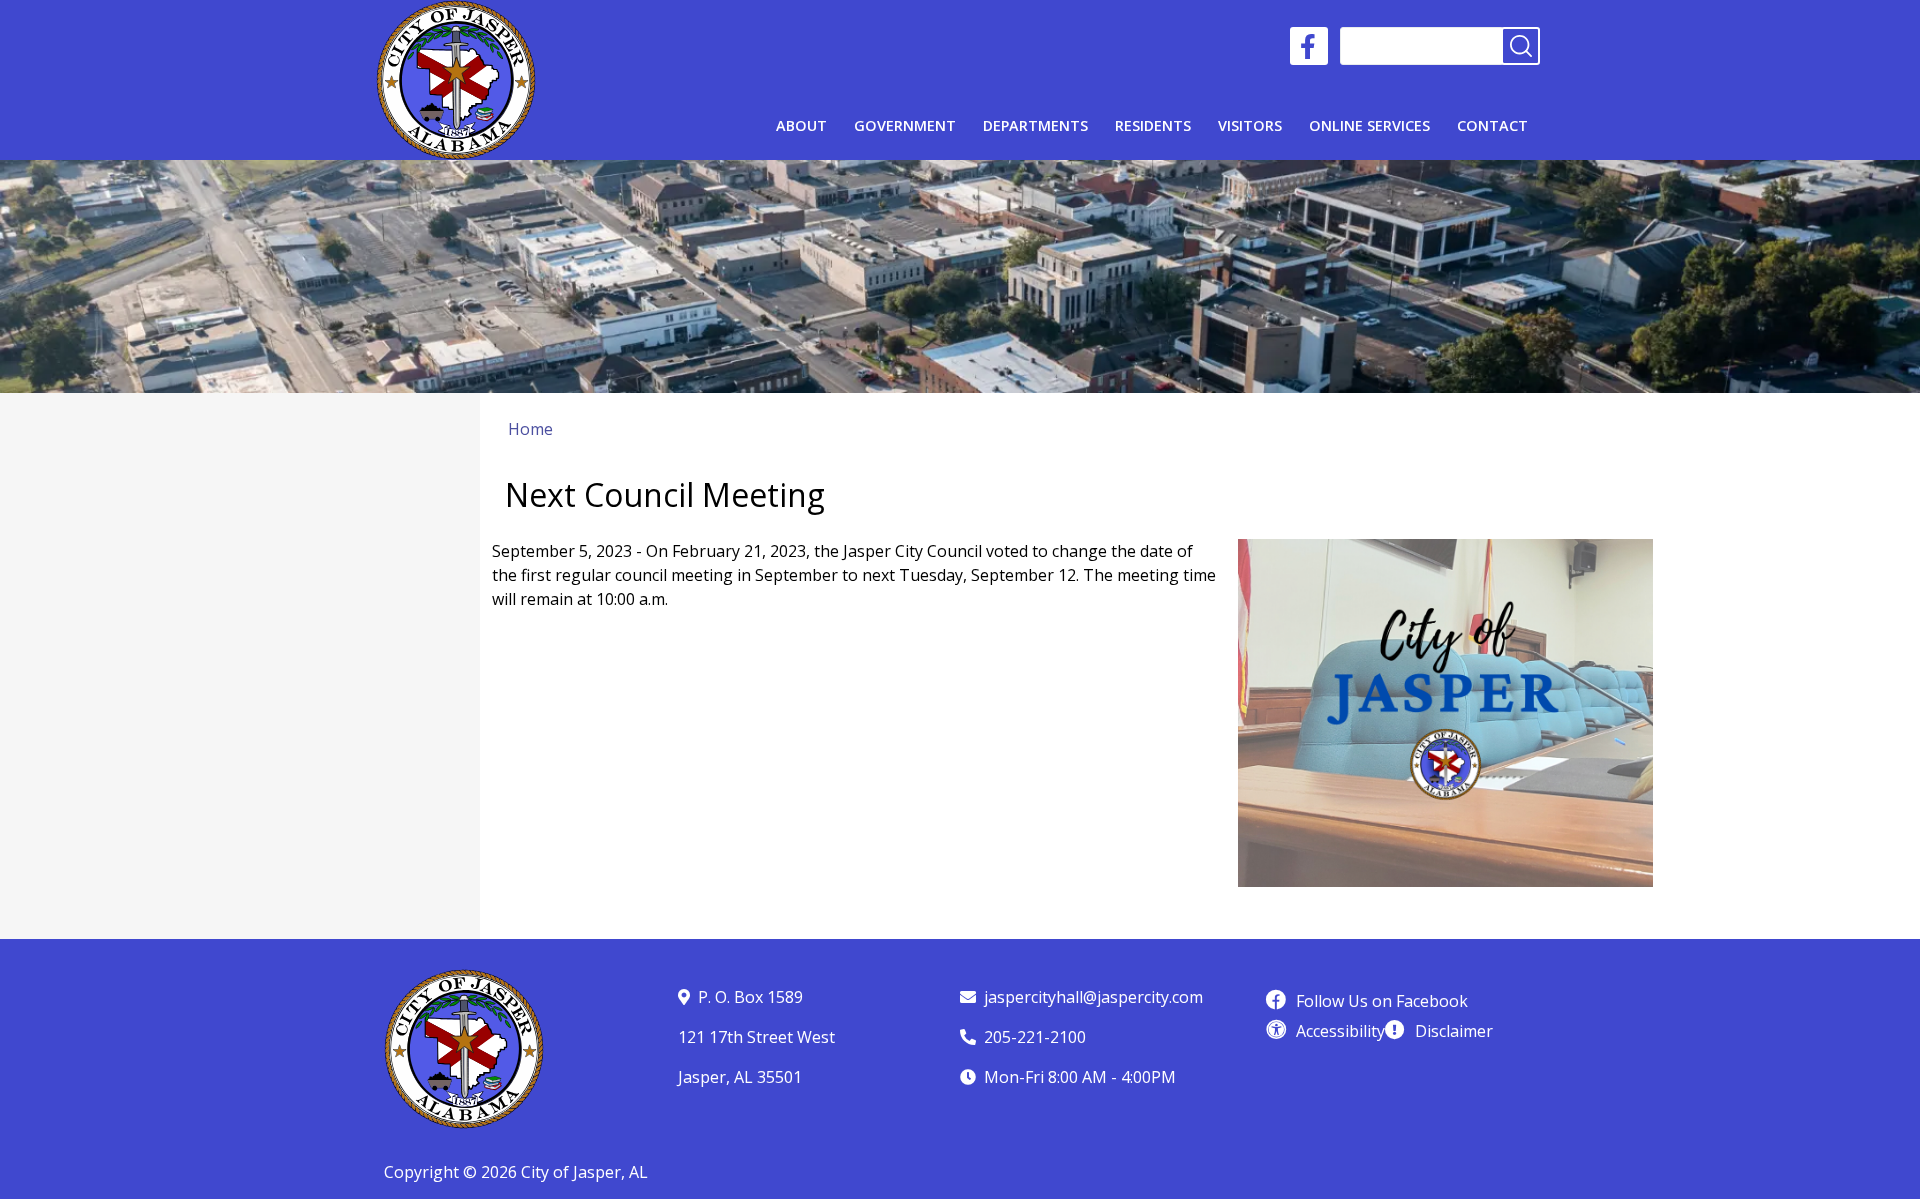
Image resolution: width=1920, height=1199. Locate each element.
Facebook (1309, 46)
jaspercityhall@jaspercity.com (1093, 997)
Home (530, 429)
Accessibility (1340, 1031)
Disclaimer (1454, 1031)
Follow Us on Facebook (1382, 1001)
